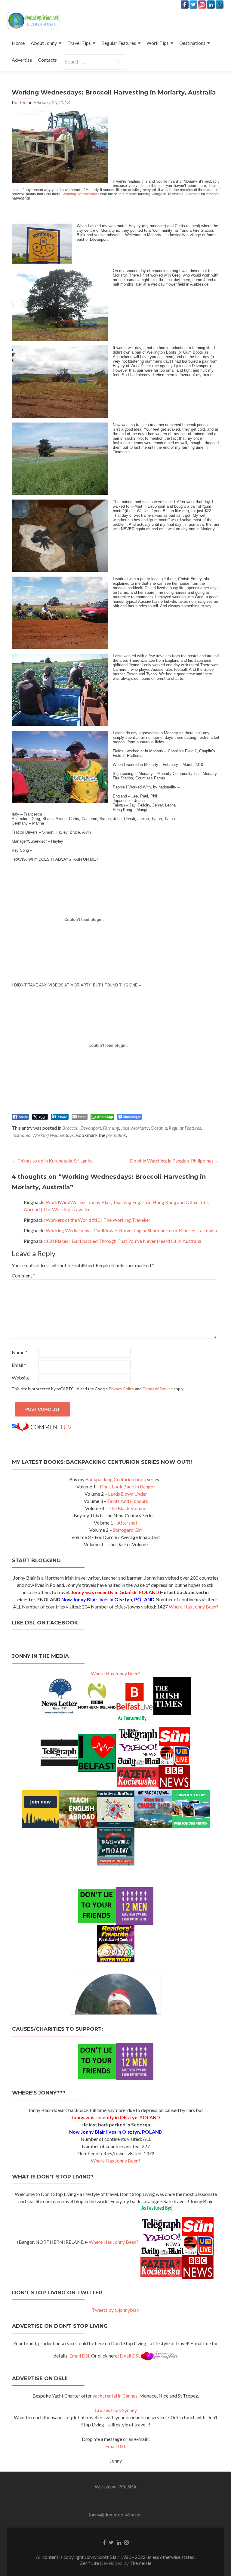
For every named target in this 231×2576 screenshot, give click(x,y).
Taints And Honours (128, 1501)
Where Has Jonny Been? (194, 1607)
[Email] (220, 5)
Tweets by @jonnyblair (116, 2310)
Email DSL (80, 2356)
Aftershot (127, 1523)
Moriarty (140, 1128)
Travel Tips (79, 43)
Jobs (125, 1128)
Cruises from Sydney (116, 2410)
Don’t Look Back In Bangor (128, 1486)
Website (21, 1378)
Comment (23, 1276)
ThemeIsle (140, 2563)
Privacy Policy (121, 1389)
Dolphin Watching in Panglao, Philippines (175, 1161)
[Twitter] (193, 5)
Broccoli (70, 1128)
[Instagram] (202, 5)
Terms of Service (158, 1389)
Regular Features (119, 43)
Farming (111, 1128)
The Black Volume (127, 1508)
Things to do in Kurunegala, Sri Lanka (52, 1161)
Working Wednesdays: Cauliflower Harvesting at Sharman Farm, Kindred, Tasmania (131, 1230)
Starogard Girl (128, 1530)
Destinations (192, 43)
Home (18, 43)
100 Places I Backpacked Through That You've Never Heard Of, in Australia (123, 1241)
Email (19, 1365)
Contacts (47, 60)
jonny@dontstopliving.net (115, 2514)
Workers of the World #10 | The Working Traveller (98, 1220)
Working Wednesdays (81, 194)
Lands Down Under (128, 1494)
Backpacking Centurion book (116, 1479)
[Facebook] (185, 5)
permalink (116, 1135)
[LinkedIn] (211, 5)
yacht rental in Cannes (115, 2396)
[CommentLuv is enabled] (44, 1426)
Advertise (22, 60)
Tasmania (21, 1135)
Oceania (159, 1128)
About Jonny (44, 43)
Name (20, 1352)
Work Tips (158, 43)
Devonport (91, 1128)
